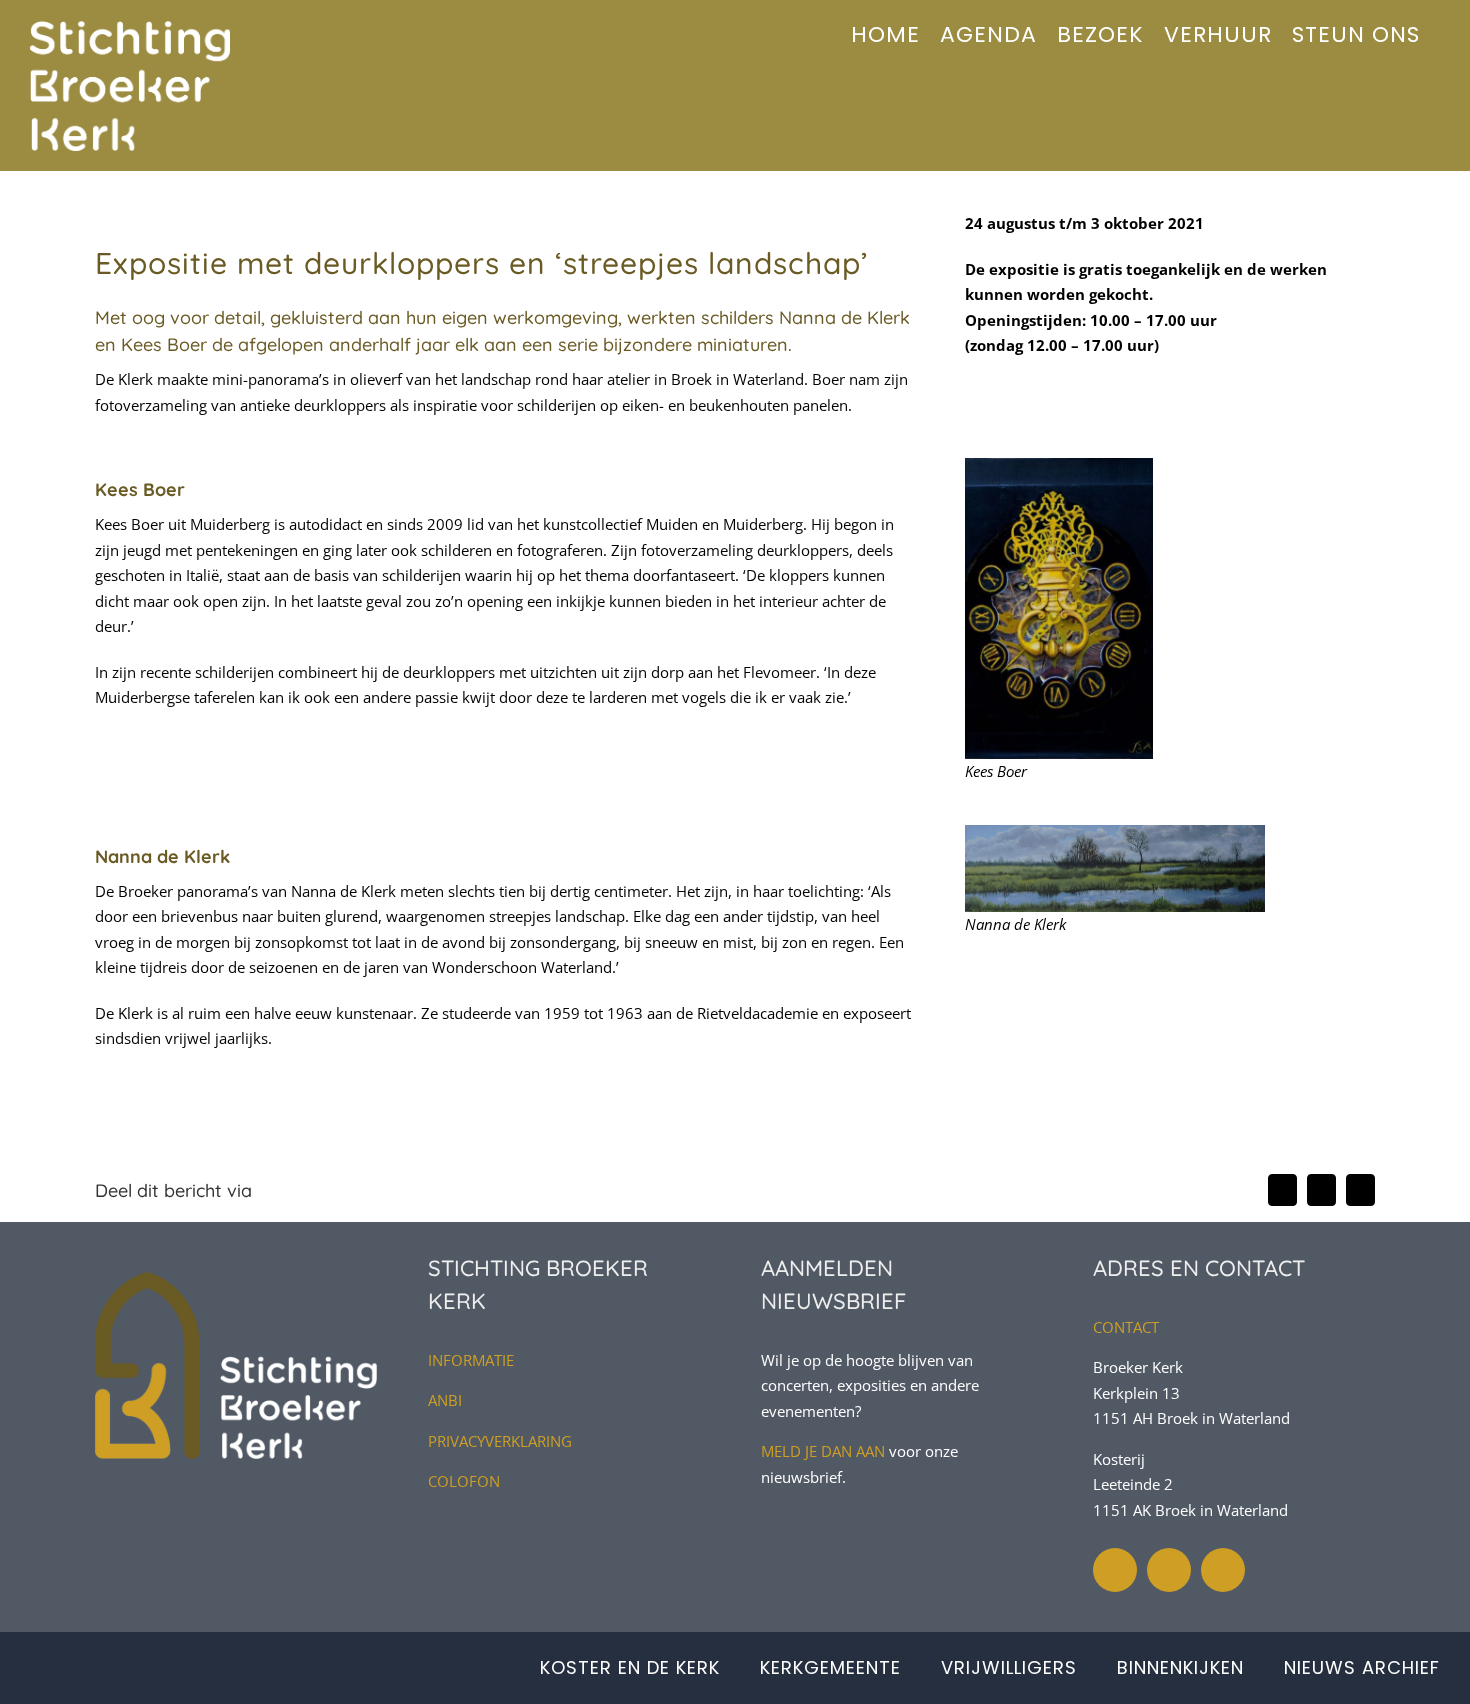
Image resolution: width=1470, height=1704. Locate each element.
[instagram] (1115, 1570)
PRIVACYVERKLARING (500, 1441)
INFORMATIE (471, 1360)
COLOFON (464, 1481)
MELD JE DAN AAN (823, 1451)
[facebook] (1169, 1570)
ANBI (445, 1400)
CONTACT (1126, 1327)
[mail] (1223, 1570)
